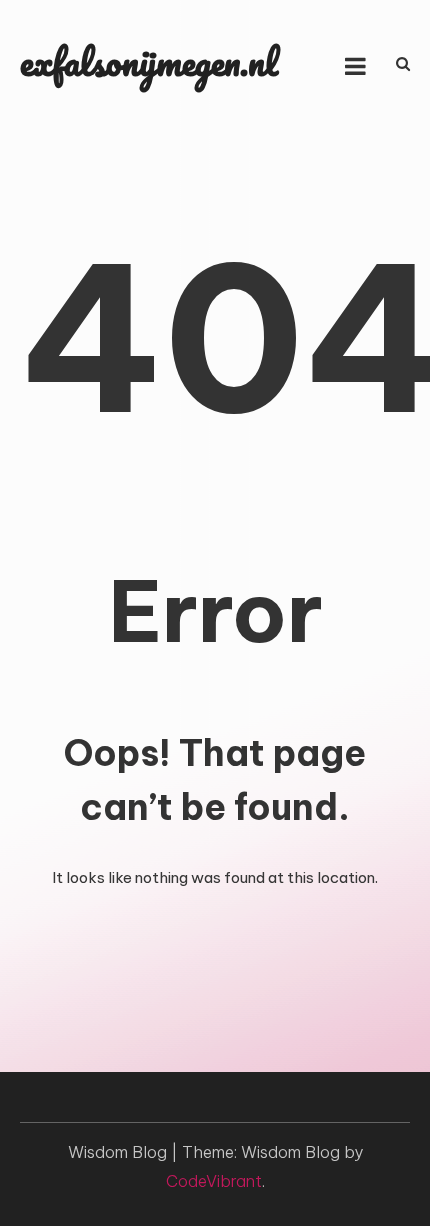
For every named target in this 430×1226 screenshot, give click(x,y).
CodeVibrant (214, 1181)
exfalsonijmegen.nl (149, 61)
